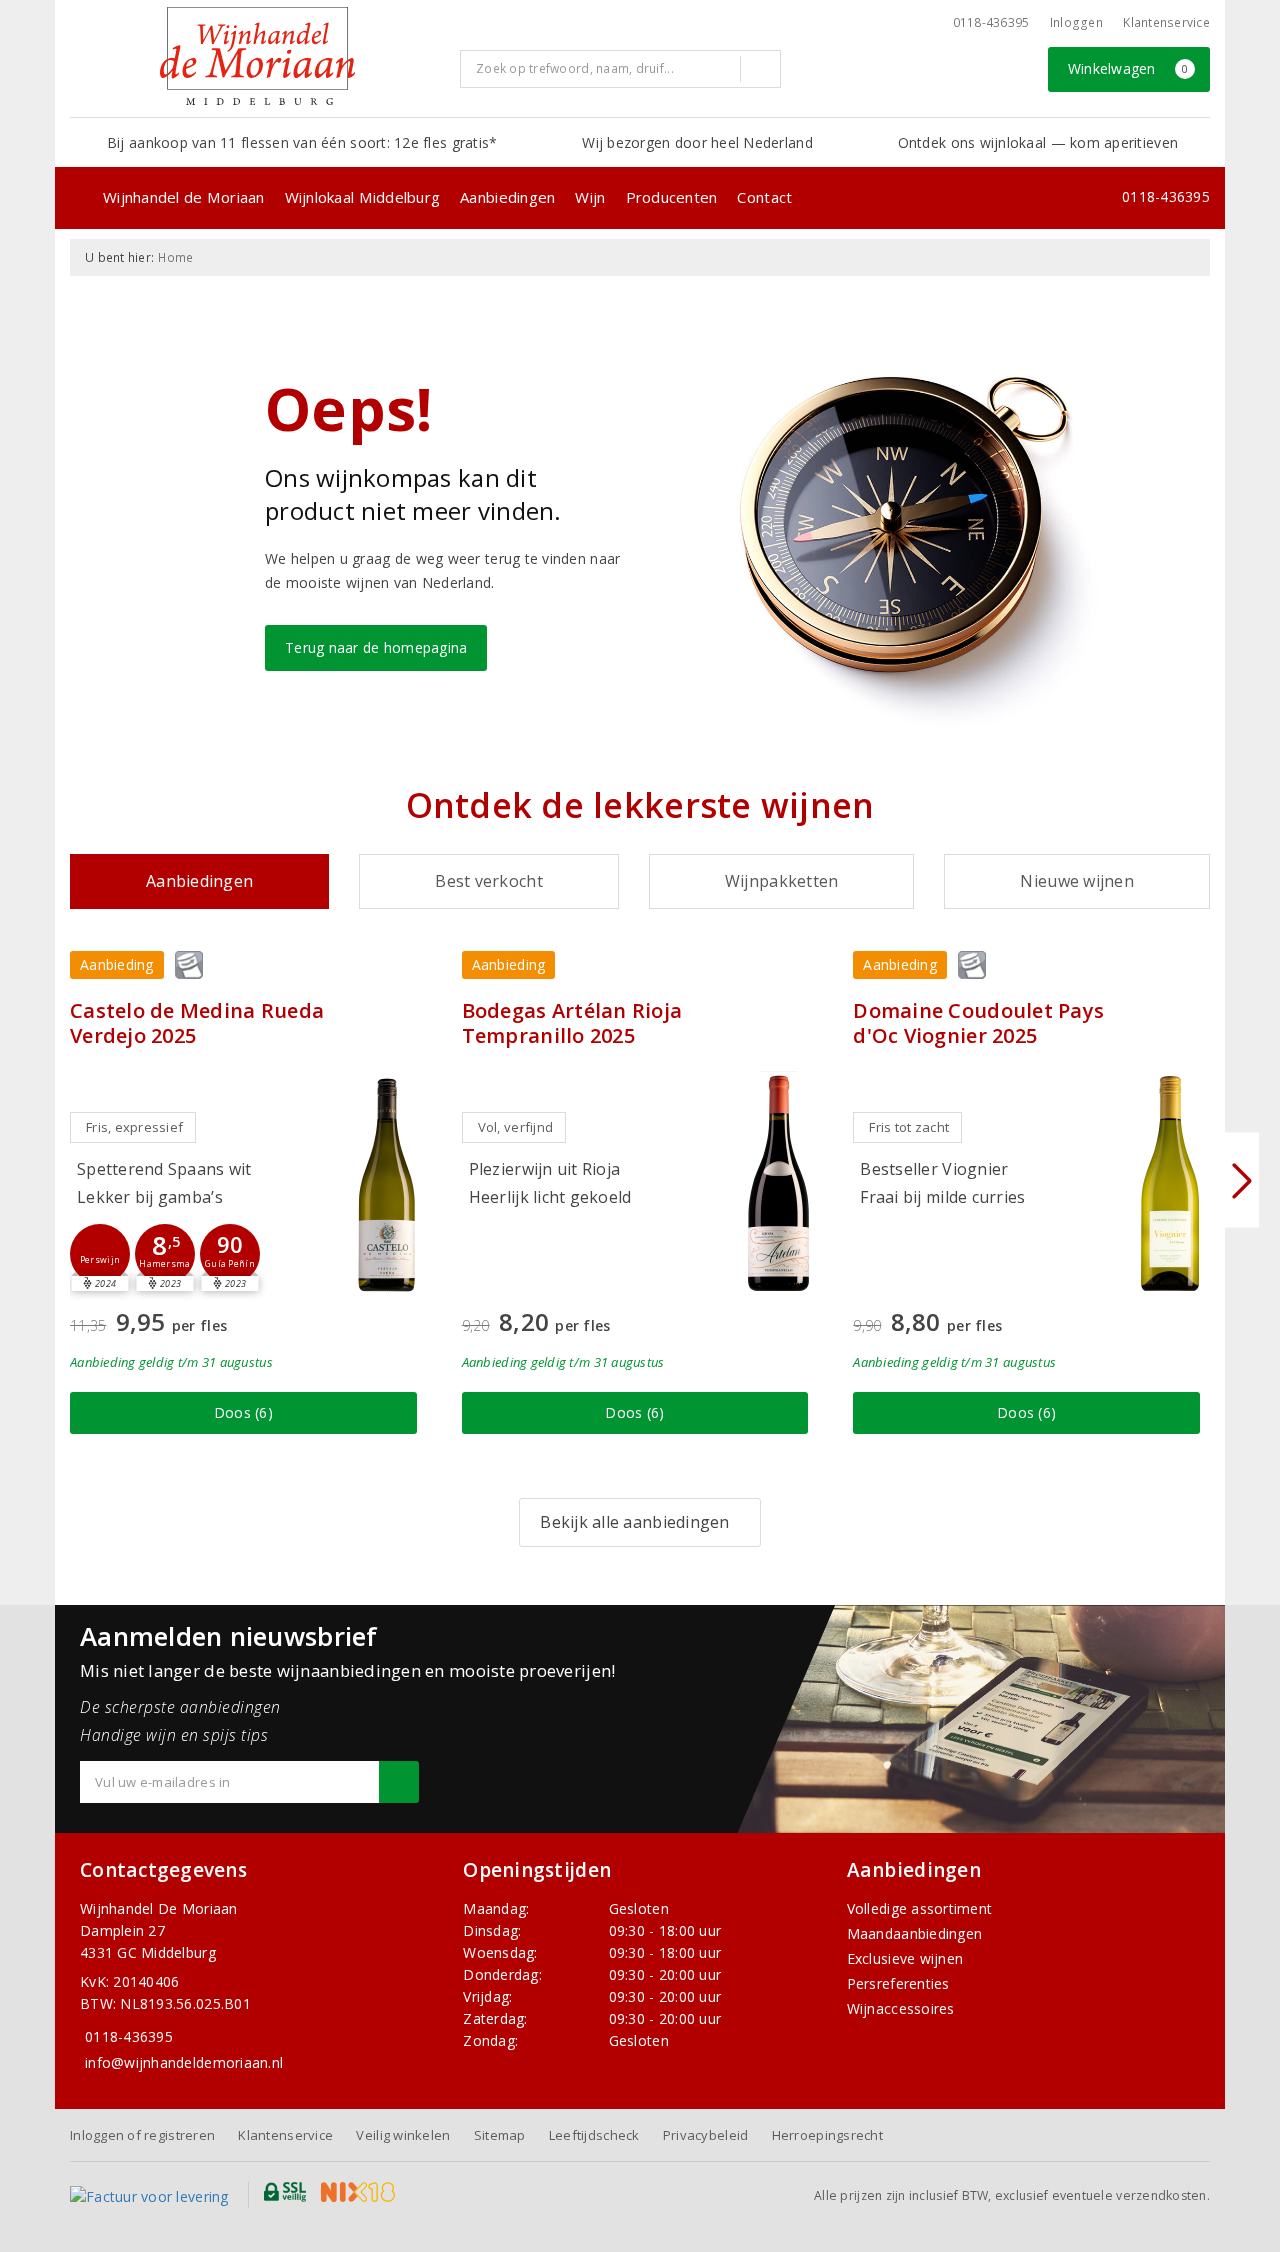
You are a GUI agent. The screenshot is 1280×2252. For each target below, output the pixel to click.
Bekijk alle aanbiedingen (634, 1522)
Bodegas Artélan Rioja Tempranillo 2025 (572, 1023)
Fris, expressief (134, 1127)
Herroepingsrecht (827, 2135)
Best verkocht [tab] (488, 881)
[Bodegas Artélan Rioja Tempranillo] (778, 1183)
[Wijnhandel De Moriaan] (257, 56)
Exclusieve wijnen (905, 1958)
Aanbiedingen (507, 197)
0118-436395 (991, 22)
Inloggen (1076, 22)
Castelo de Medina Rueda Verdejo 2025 (197, 1023)
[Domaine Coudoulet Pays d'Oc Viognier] (1170, 1183)
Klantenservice (1166, 22)
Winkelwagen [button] (1128, 68)
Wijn (590, 197)
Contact (764, 197)
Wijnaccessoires (901, 2008)
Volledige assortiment (920, 1908)
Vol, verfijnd (515, 1127)
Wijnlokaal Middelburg (363, 197)
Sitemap (500, 2135)
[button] (100, 1254)
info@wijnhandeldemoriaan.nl (184, 2062)
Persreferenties (898, 1983)
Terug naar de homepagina (376, 647)
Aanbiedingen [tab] (199, 881)
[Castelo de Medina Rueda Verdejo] (387, 1183)
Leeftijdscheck (594, 2135)
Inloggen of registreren (142, 2135)
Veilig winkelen (403, 2135)
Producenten (672, 197)
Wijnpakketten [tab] (781, 881)
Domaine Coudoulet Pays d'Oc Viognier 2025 (978, 1023)
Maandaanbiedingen (915, 1933)
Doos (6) (243, 1412)
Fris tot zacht (909, 1127)
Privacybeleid (705, 2135)
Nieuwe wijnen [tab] (1076, 881)
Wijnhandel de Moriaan (184, 197)
